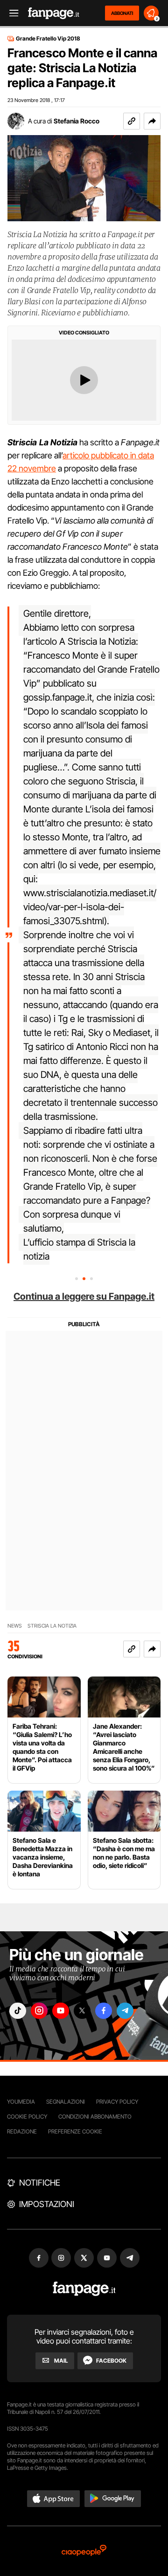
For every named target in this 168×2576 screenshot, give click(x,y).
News (15, 1626)
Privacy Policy (117, 2102)
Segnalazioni (66, 2102)
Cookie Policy (27, 2116)
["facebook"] (104, 2011)
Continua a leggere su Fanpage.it (84, 1296)
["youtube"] (61, 2011)
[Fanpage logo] (54, 13)
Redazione (22, 2131)
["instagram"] (39, 2011)
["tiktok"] (18, 2011)
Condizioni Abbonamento (95, 2116)
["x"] (82, 2011)
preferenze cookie (75, 2131)
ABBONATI (122, 13)
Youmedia (21, 2102)
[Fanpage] (84, 2289)
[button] (152, 121)
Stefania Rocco (77, 121)
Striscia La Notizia (52, 1626)
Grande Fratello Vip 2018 (48, 39)
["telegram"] (125, 2011)
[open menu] (11, 13)
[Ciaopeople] (84, 2551)
